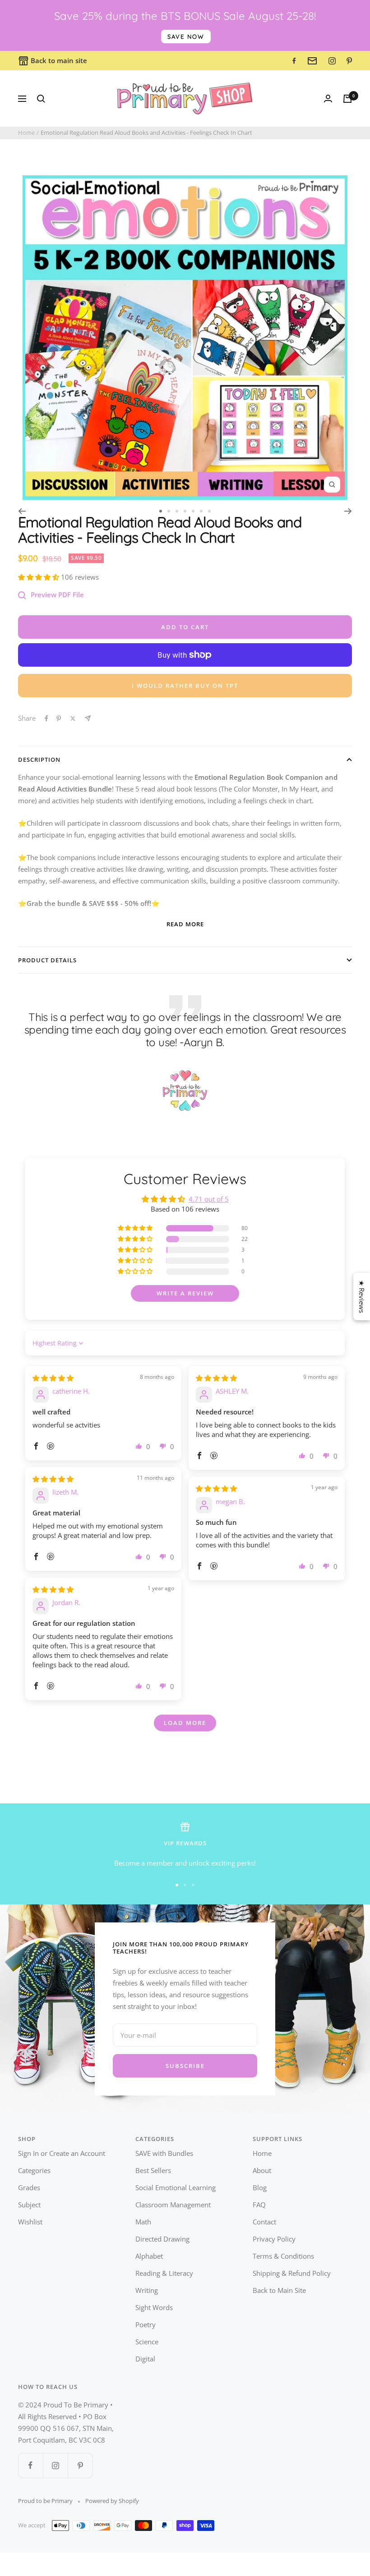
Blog (260, 2187)
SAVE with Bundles (164, 2153)
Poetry (146, 2324)
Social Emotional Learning (176, 2187)
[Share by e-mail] (88, 718)
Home (26, 133)
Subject (29, 2205)
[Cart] (347, 99)
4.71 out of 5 (209, 1199)
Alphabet (149, 2256)
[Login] (328, 98)
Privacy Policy (274, 2239)
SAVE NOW (186, 37)
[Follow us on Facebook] (30, 2465)
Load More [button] (185, 1723)
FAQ (259, 2205)
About (262, 2170)
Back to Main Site (279, 2290)
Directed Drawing (162, 2239)
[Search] (41, 99)
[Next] (348, 511)
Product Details (47, 960)
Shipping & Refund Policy (292, 2273)
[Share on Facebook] (46, 718)
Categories (34, 2170)
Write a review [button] (185, 1293)
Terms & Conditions (283, 2256)
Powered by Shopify (112, 2501)
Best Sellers (153, 2170)
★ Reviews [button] (362, 1297)
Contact (264, 2222)
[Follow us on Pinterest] (80, 2465)
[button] (39, 577)
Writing (147, 2290)
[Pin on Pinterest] (59, 718)
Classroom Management (173, 2205)
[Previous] (22, 511)
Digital (145, 2359)
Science (147, 2342)
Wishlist (30, 2222)
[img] (53, 1378)
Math (143, 2222)
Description (39, 760)
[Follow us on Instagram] (55, 2465)
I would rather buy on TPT (185, 686)
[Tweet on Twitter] (73, 718)
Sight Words (154, 2307)
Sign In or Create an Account (62, 2153)
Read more (185, 924)
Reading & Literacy (164, 2273)
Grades (29, 2187)
